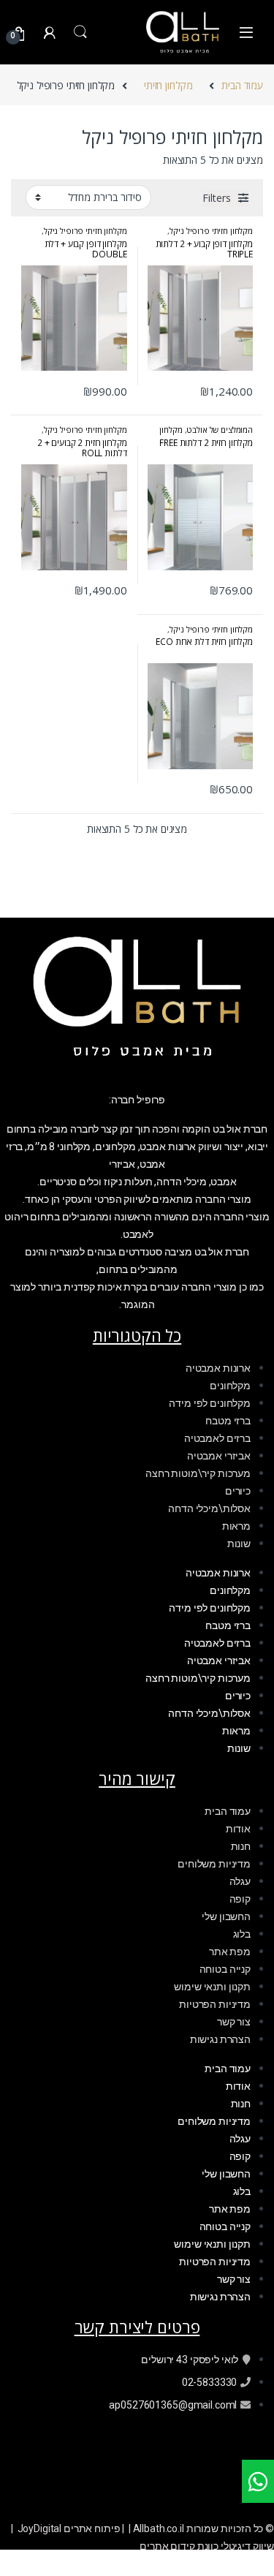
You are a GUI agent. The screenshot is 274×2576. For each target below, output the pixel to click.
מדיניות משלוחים (214, 1864)
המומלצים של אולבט (220, 430)
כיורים (238, 1491)
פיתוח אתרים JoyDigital (69, 2528)
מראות (236, 1526)
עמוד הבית (242, 85)
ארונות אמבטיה (218, 1368)
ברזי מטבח (228, 1421)
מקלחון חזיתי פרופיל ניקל (211, 231)
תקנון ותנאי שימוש (212, 1987)
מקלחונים (230, 1386)
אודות (238, 1829)
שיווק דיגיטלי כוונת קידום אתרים (207, 2546)
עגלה (240, 1881)
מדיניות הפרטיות (215, 2004)
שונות (239, 1544)
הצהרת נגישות (220, 2039)
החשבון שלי (226, 1916)
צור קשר (234, 2022)
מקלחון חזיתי (168, 85)
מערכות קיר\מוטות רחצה (198, 1473)
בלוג (242, 1934)
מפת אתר (230, 1952)
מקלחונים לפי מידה (210, 1403)
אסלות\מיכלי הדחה (209, 1508)
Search (80, 32)
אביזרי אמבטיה (219, 1456)
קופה (240, 1899)
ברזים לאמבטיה (217, 1438)
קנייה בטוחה (225, 1969)
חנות (241, 1846)
